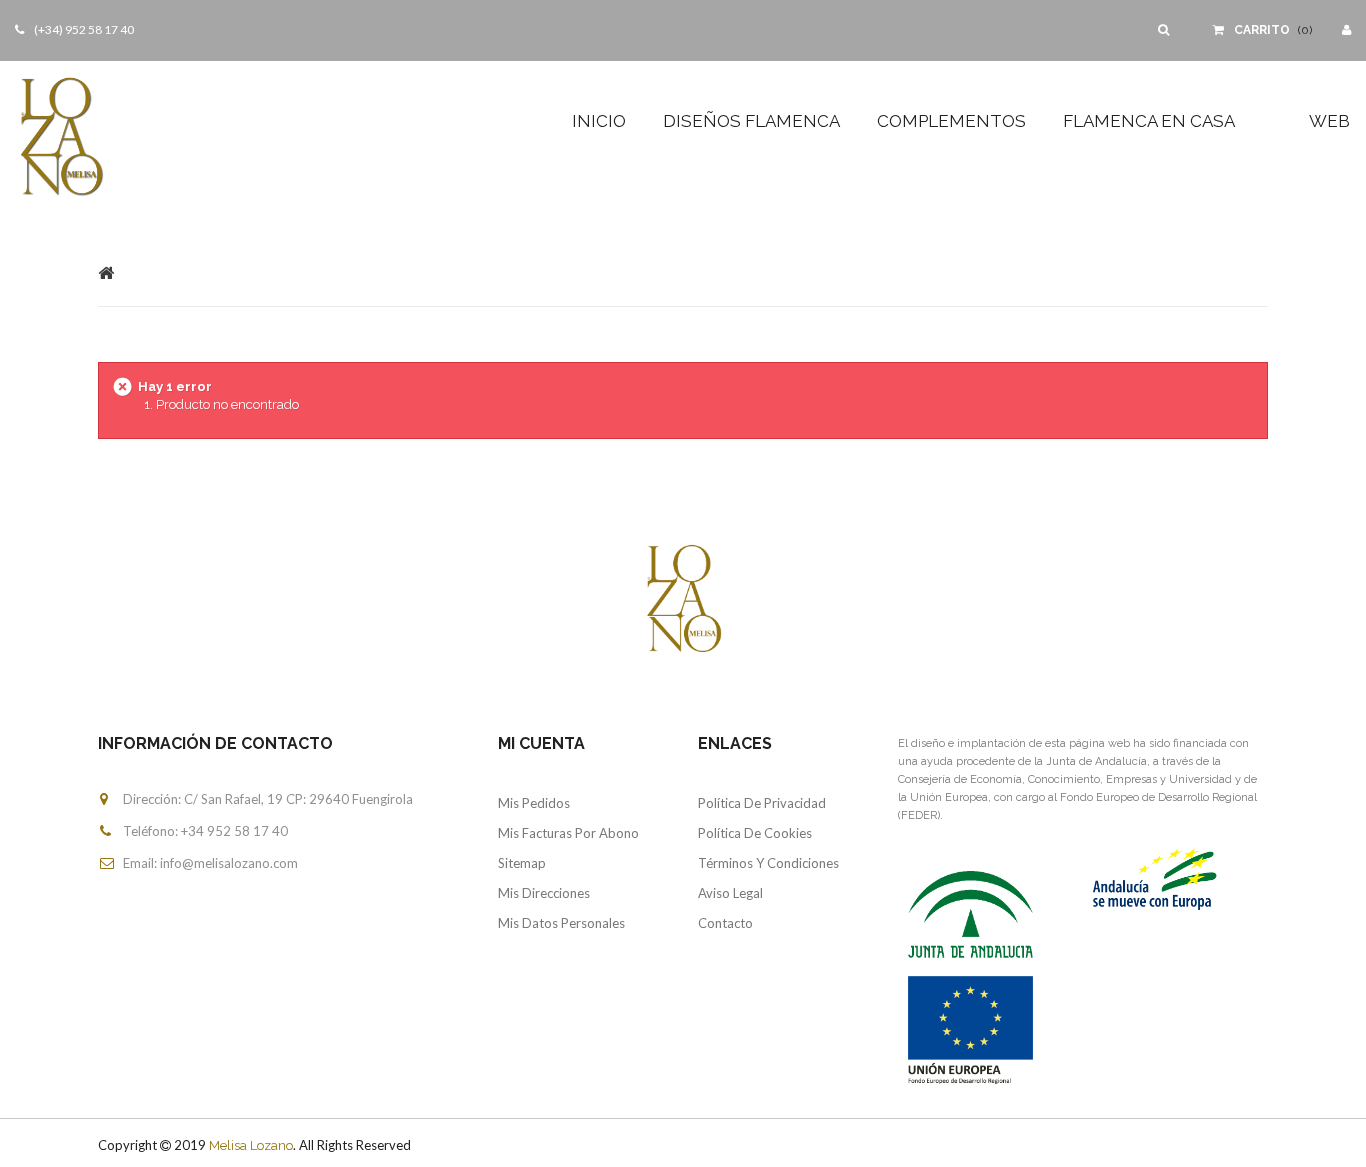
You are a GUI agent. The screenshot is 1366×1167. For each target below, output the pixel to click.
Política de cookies (755, 833)
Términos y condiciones (768, 863)
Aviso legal (730, 893)
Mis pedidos (534, 803)
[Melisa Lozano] (114, 135)
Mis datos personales (561, 923)
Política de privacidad (762, 803)
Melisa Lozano (251, 1145)
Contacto (725, 923)
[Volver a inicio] (106, 272)
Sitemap (522, 863)
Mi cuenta (541, 743)
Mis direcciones (544, 893)
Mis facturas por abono (568, 833)
